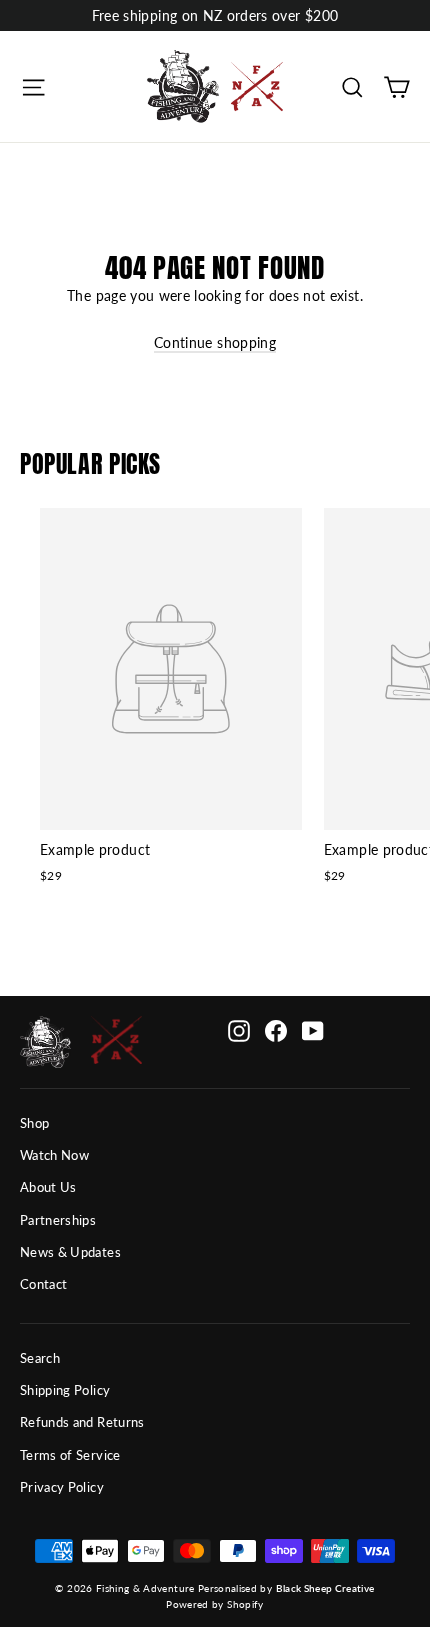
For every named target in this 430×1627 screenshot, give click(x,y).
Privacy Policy (62, 1487)
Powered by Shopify (214, 1604)
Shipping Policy (65, 1390)
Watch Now (54, 1155)
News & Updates (70, 1252)
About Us (48, 1187)
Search (40, 1358)
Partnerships (58, 1220)
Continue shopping (215, 342)
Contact (43, 1284)
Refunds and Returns (82, 1422)
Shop (34, 1123)
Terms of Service (70, 1455)
